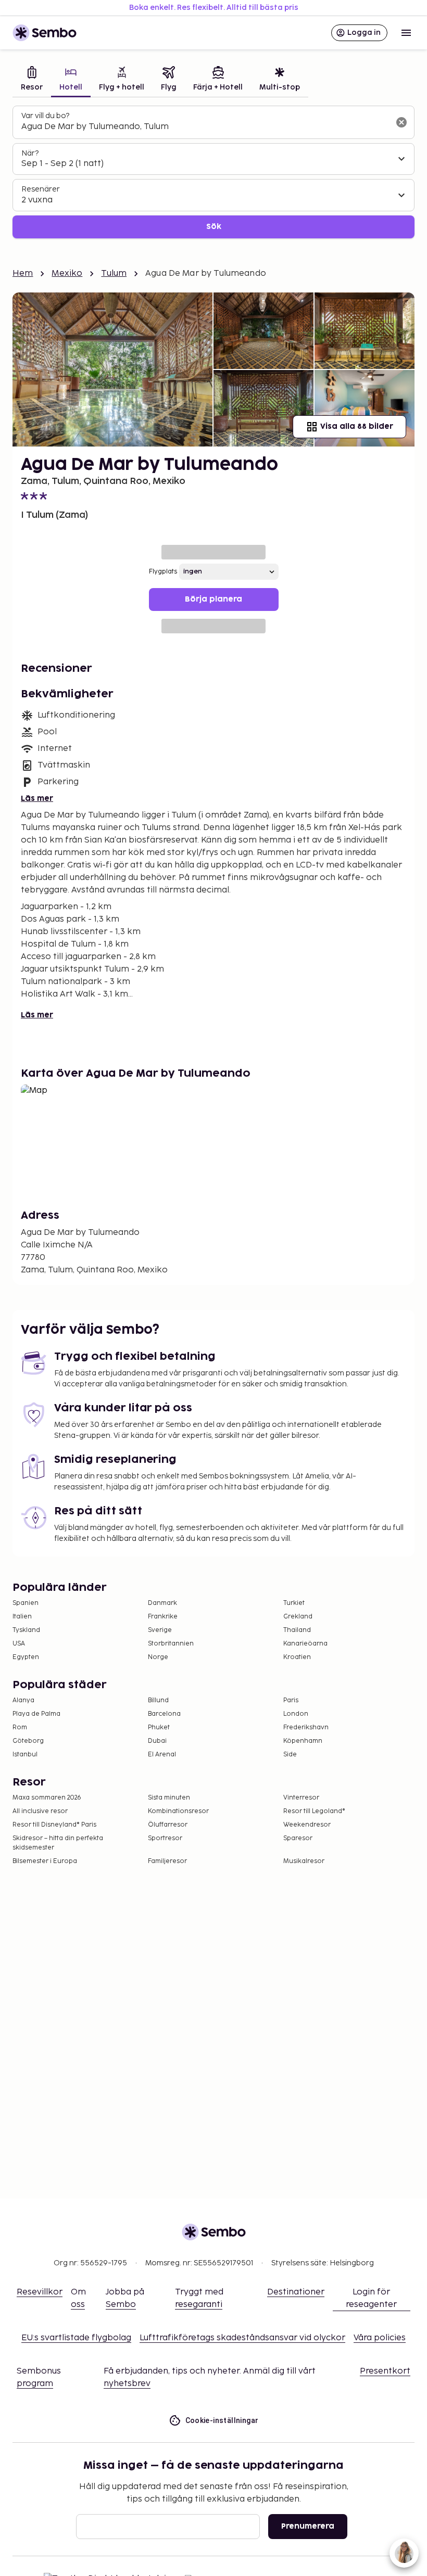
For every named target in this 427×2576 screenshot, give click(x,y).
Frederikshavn (306, 1727)
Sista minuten (169, 1798)
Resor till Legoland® (314, 1811)
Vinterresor (301, 1798)
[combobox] (205, 127)
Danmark (162, 1603)
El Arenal (162, 1755)
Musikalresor (304, 1861)
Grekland (298, 1617)
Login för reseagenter (371, 2298)
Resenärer (41, 189)
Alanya (23, 1700)
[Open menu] (406, 33)
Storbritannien (171, 1644)
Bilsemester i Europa (45, 1861)
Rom (20, 1727)
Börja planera (213, 599)
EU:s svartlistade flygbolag (76, 2338)
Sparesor (298, 1838)
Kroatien (297, 1657)
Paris (291, 1700)
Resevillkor (40, 2292)
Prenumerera (308, 2526)
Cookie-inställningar (222, 2420)
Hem (23, 273)
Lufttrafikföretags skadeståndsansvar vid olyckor (242, 2338)
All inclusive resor (40, 1811)
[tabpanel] (213, 172)
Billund (158, 1700)
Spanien (26, 1603)
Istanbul (25, 1755)
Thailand (297, 1630)
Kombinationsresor (178, 1811)
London (296, 1714)
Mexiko (67, 273)
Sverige (160, 1630)
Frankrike (163, 1617)
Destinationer (296, 2292)
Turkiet (294, 1603)
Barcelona (164, 1714)
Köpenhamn (303, 1741)
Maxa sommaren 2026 (47, 1798)
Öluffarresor (168, 1825)
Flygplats (163, 572)
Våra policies (380, 2338)
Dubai (157, 1741)
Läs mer (37, 799)
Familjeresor (167, 1861)
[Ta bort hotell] (401, 122)
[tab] (32, 80)
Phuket (159, 1727)
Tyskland (26, 1630)
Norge (158, 1657)
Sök (214, 227)
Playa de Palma (36, 1714)
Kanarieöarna (305, 1644)
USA (19, 1644)
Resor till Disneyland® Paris (54, 1825)
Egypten (26, 1657)
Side (290, 1755)
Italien (22, 1617)
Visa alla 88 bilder (357, 426)
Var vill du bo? (45, 116)
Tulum (114, 273)
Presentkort (385, 2371)
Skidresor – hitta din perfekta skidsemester (58, 1843)
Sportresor (165, 1838)
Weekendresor (307, 1825)
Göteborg (28, 1741)
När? (30, 153)
